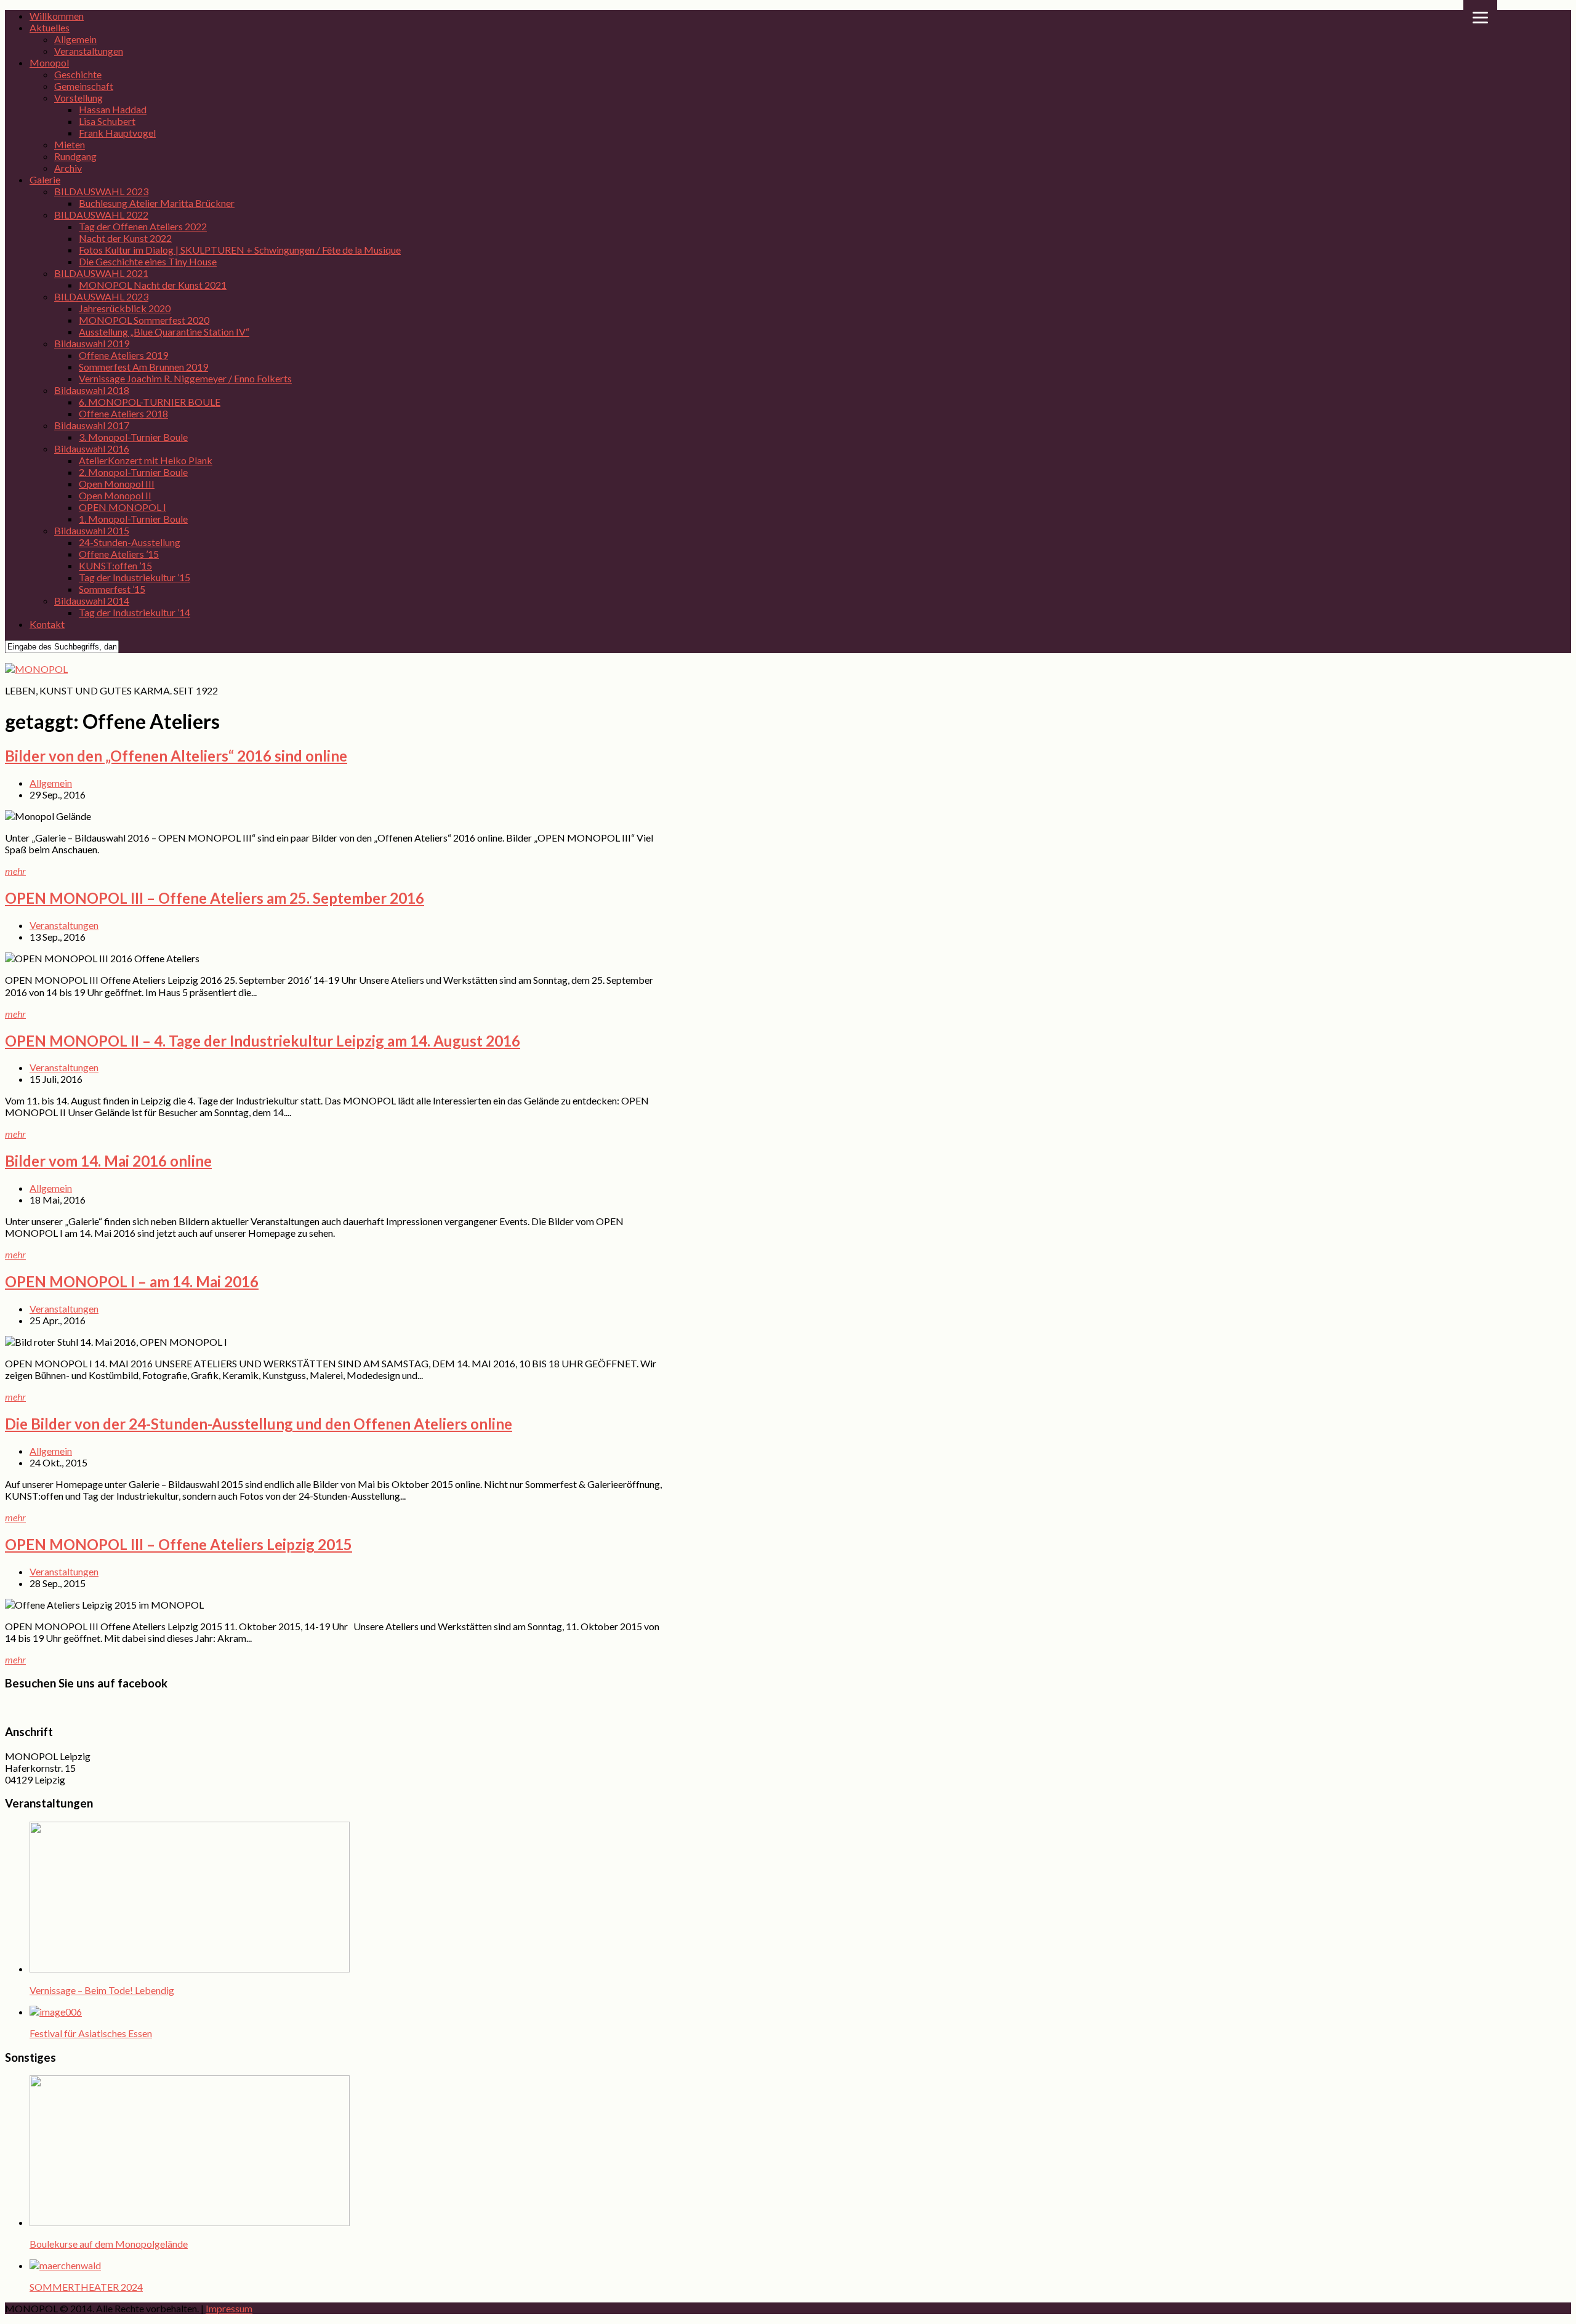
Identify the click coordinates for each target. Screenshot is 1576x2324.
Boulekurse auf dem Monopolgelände (109, 2244)
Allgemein (75, 39)
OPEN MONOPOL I (123, 507)
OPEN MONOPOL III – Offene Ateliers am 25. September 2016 (215, 898)
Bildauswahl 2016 (92, 448)
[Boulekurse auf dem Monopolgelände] (190, 2222)
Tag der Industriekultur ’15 (135, 577)
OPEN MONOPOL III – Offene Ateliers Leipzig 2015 (179, 1544)
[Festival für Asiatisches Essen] (56, 2012)
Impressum (229, 2308)
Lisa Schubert (107, 121)
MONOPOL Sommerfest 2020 (144, 320)
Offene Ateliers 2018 (123, 413)
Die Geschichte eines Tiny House (148, 261)
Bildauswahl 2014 (92, 601)
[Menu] (1480, 17)
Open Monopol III (117, 484)
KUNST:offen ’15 (115, 565)
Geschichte (78, 74)
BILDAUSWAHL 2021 (101, 273)
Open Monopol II (115, 495)
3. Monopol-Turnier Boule (133, 437)
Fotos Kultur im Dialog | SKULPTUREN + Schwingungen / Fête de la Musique (240, 250)
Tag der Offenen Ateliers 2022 (143, 226)
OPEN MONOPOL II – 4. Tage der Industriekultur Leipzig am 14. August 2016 (263, 1041)
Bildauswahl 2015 (92, 530)
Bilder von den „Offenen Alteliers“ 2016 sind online (176, 756)
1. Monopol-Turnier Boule (133, 519)
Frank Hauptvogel (117, 133)
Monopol (49, 62)
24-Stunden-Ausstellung (130, 542)
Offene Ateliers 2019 (123, 355)
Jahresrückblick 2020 (125, 308)
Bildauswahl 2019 (92, 343)
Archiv (68, 168)
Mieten (70, 144)
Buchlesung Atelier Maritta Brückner (157, 203)
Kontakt (47, 624)
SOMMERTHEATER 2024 (86, 2287)
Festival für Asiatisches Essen (91, 2033)
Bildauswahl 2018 (92, 390)
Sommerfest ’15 (112, 589)
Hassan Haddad (113, 109)
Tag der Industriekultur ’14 (135, 612)
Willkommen (57, 16)
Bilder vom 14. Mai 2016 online (108, 1161)
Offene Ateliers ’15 (119, 554)
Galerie (45, 179)
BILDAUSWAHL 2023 (101, 191)
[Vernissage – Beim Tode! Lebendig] (190, 1968)
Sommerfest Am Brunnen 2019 (143, 367)
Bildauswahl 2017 (92, 425)
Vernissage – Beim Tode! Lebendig (102, 1990)
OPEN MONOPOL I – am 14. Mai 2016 (132, 1281)
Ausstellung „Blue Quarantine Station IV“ (164, 332)
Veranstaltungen (89, 51)
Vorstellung (78, 98)
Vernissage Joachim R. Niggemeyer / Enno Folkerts (185, 378)
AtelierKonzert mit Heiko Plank (146, 460)
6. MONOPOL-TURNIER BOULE (150, 402)
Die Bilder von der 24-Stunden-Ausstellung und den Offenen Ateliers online (259, 1424)
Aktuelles (50, 27)
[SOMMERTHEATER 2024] (65, 2265)
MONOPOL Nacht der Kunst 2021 (153, 285)
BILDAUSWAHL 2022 (101, 215)
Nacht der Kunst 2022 (125, 238)
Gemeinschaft (84, 86)
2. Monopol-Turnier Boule (133, 472)
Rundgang (75, 156)
